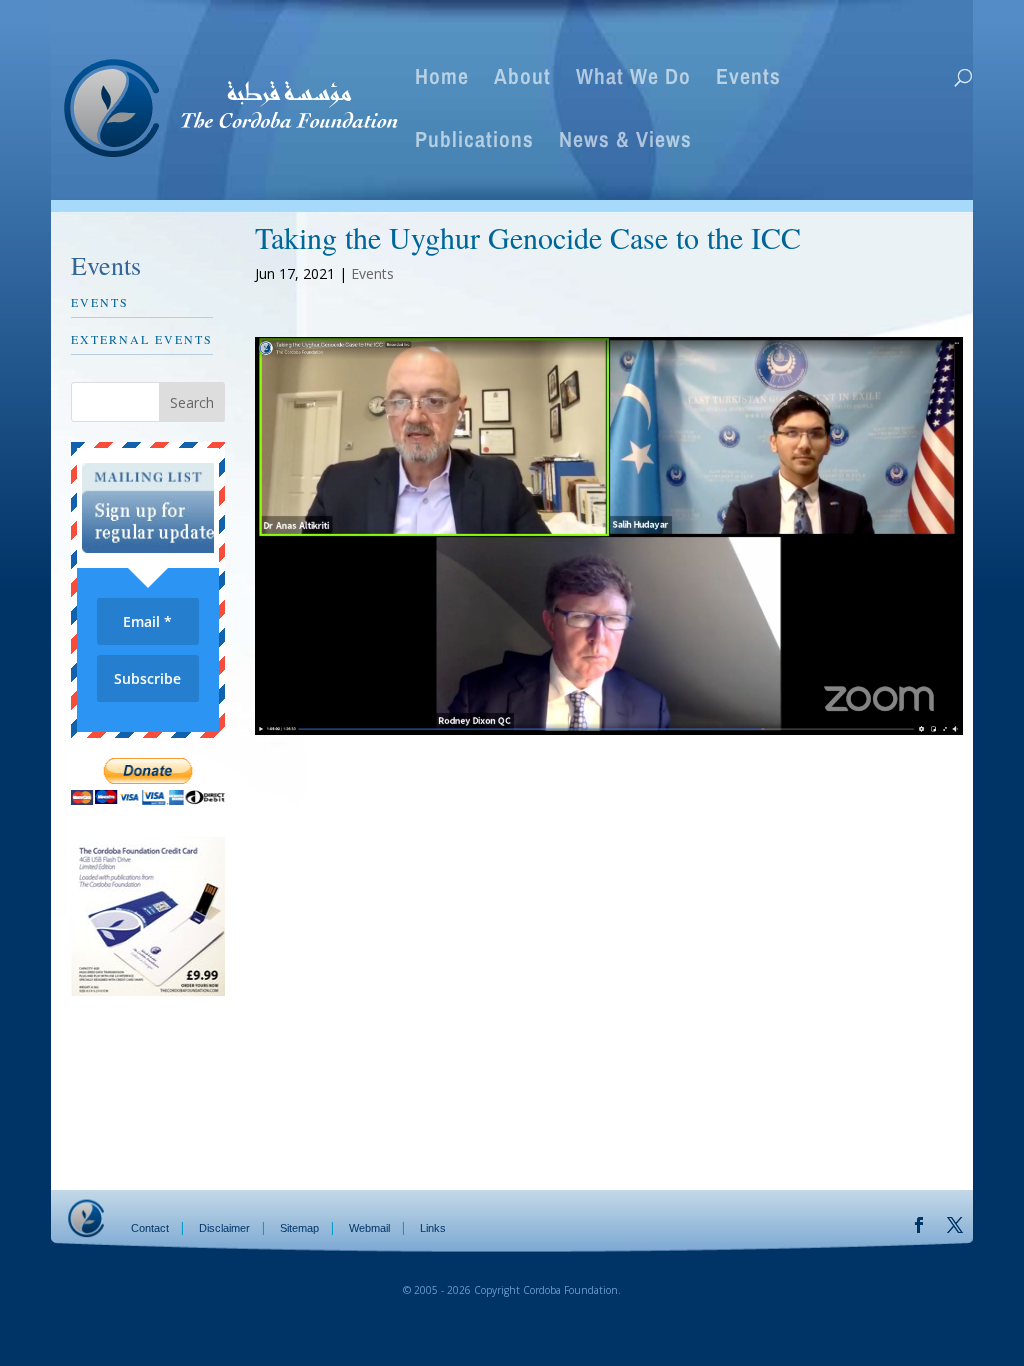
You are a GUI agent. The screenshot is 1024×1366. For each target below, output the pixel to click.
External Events (142, 339)
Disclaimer (224, 1228)
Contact (150, 1228)
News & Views (625, 143)
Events (748, 80)
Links (433, 1228)
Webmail (369, 1228)
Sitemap (299, 1228)
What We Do (633, 80)
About (522, 80)
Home (442, 80)
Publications (474, 143)
